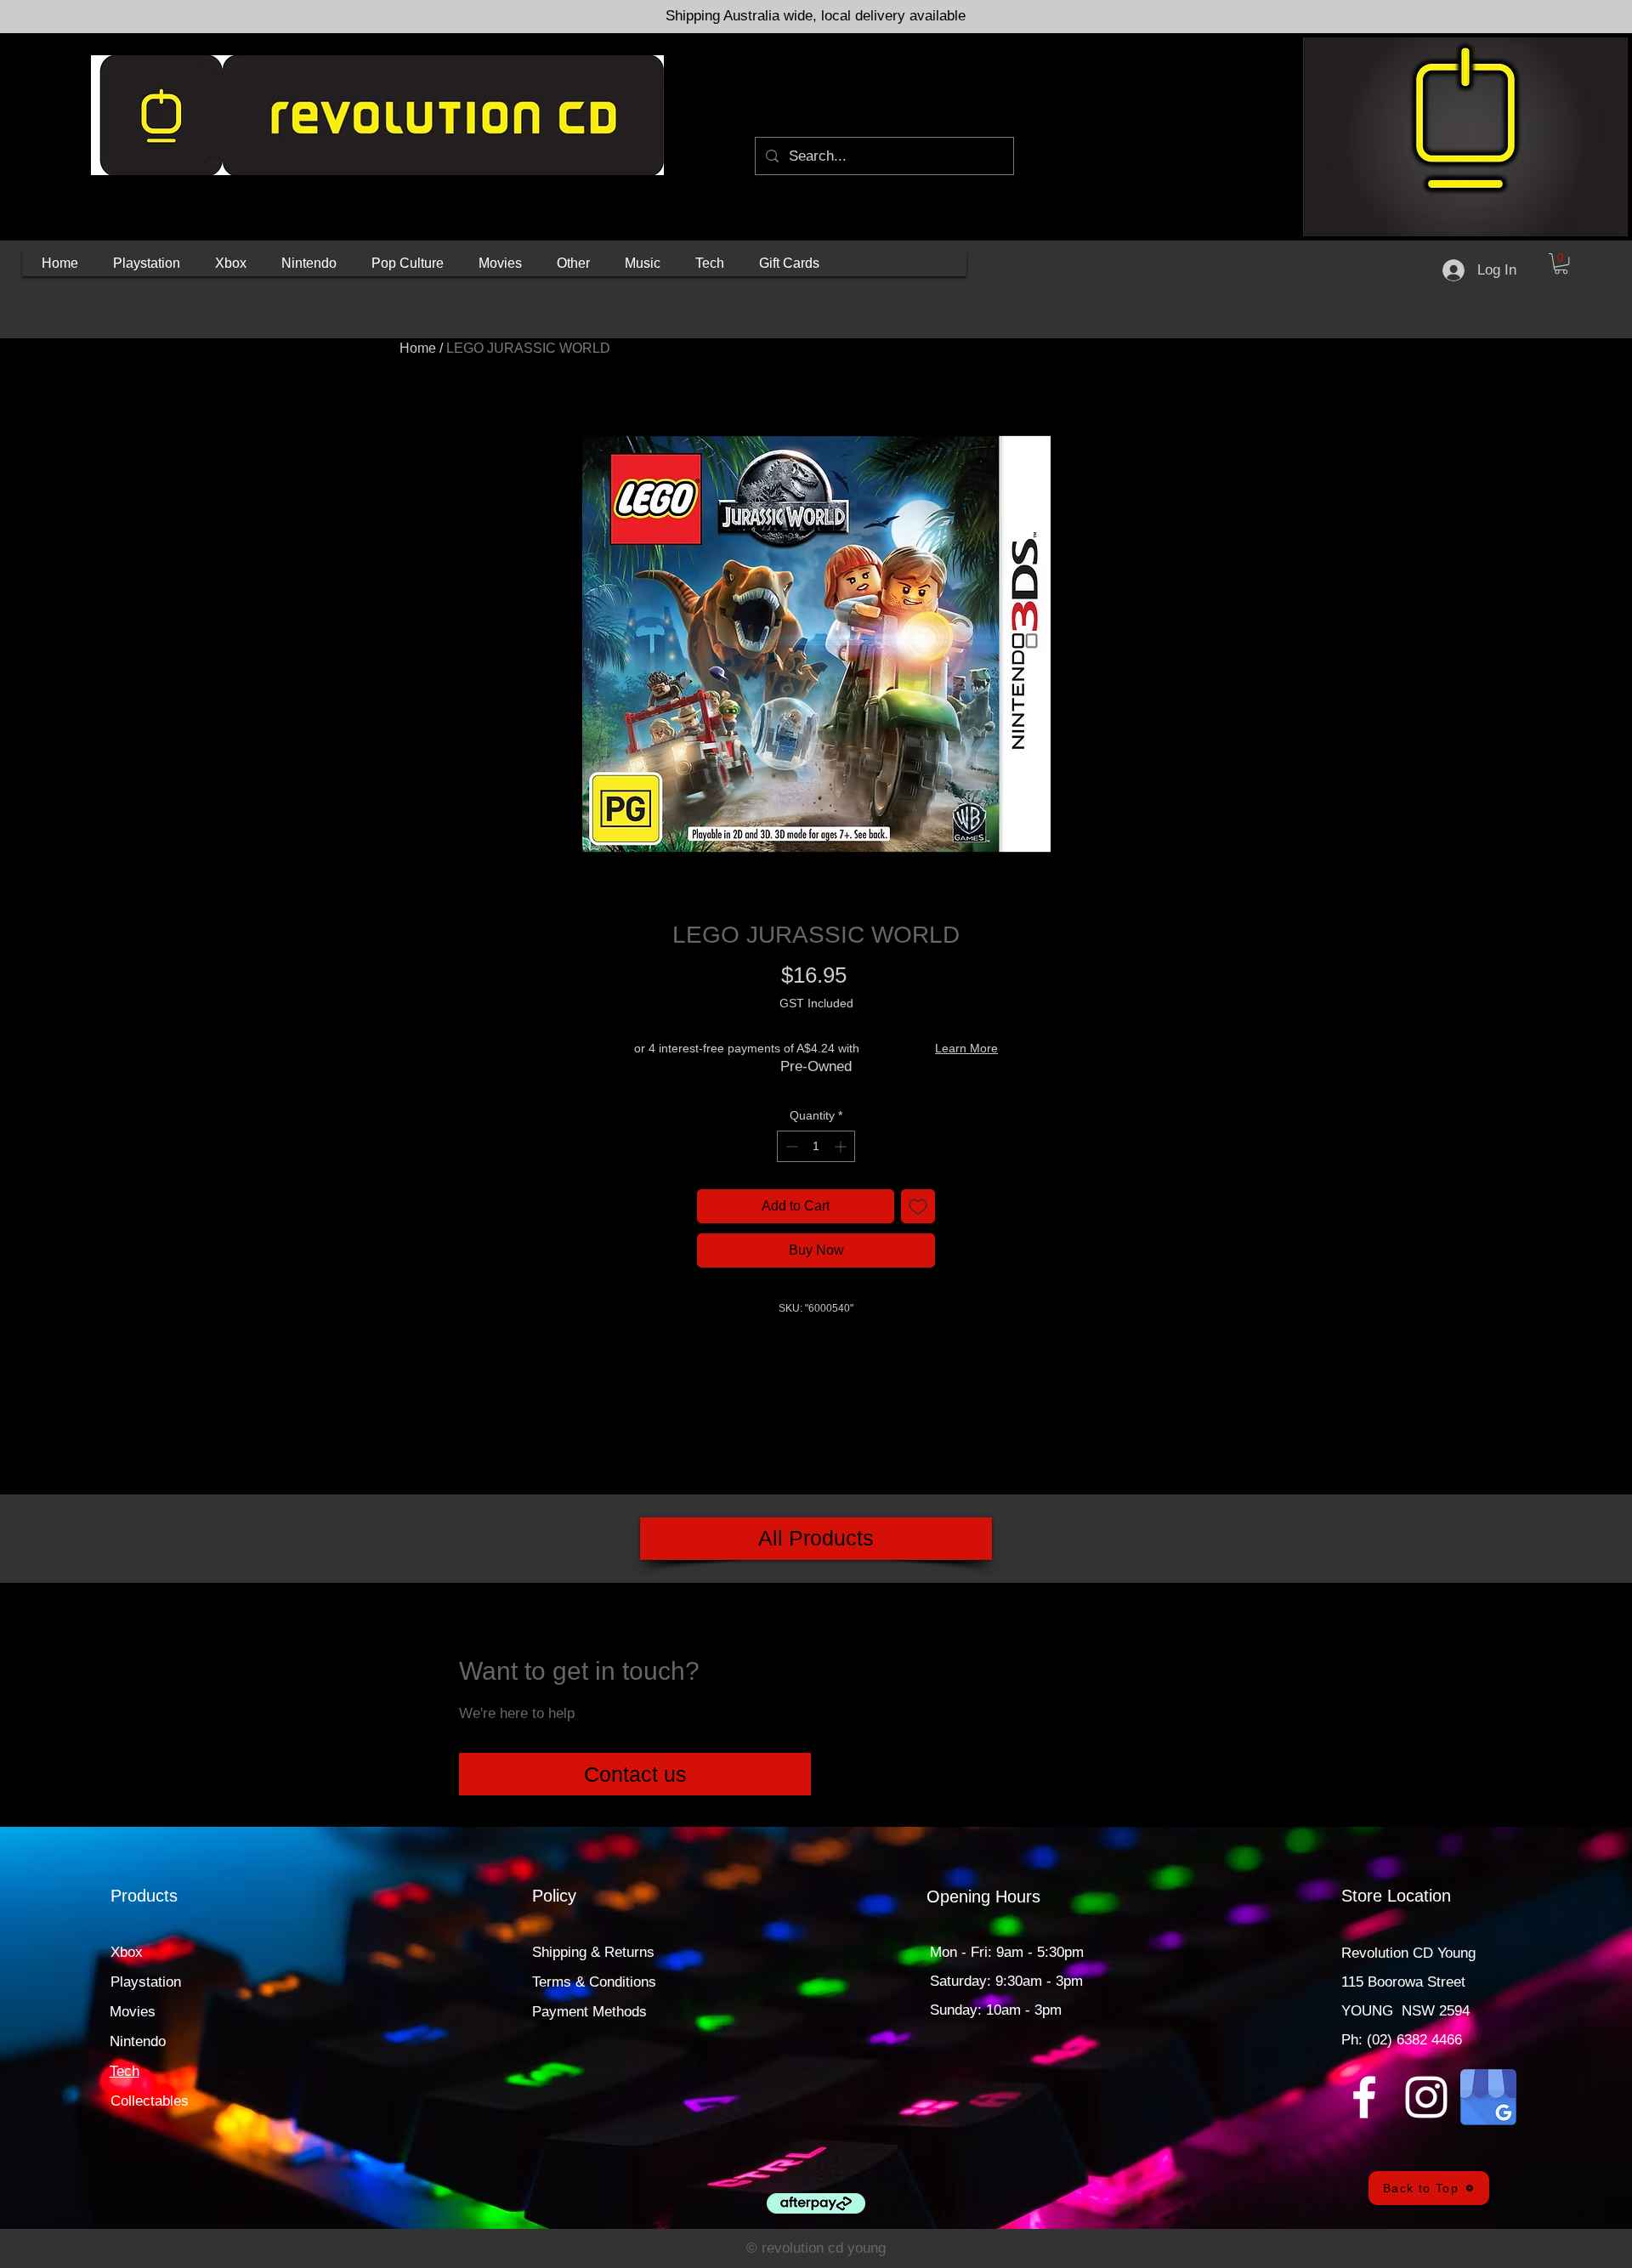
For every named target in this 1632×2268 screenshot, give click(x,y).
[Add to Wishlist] (918, 1206)
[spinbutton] (816, 1146)
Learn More (966, 1048)
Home (418, 348)
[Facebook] (1364, 2097)
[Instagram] (1426, 2097)
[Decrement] (790, 1146)
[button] (147, 264)
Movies (133, 2012)
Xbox (127, 1952)
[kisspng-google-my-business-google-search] (1488, 2097)
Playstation (146, 1982)
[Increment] (842, 1146)
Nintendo (138, 2041)
